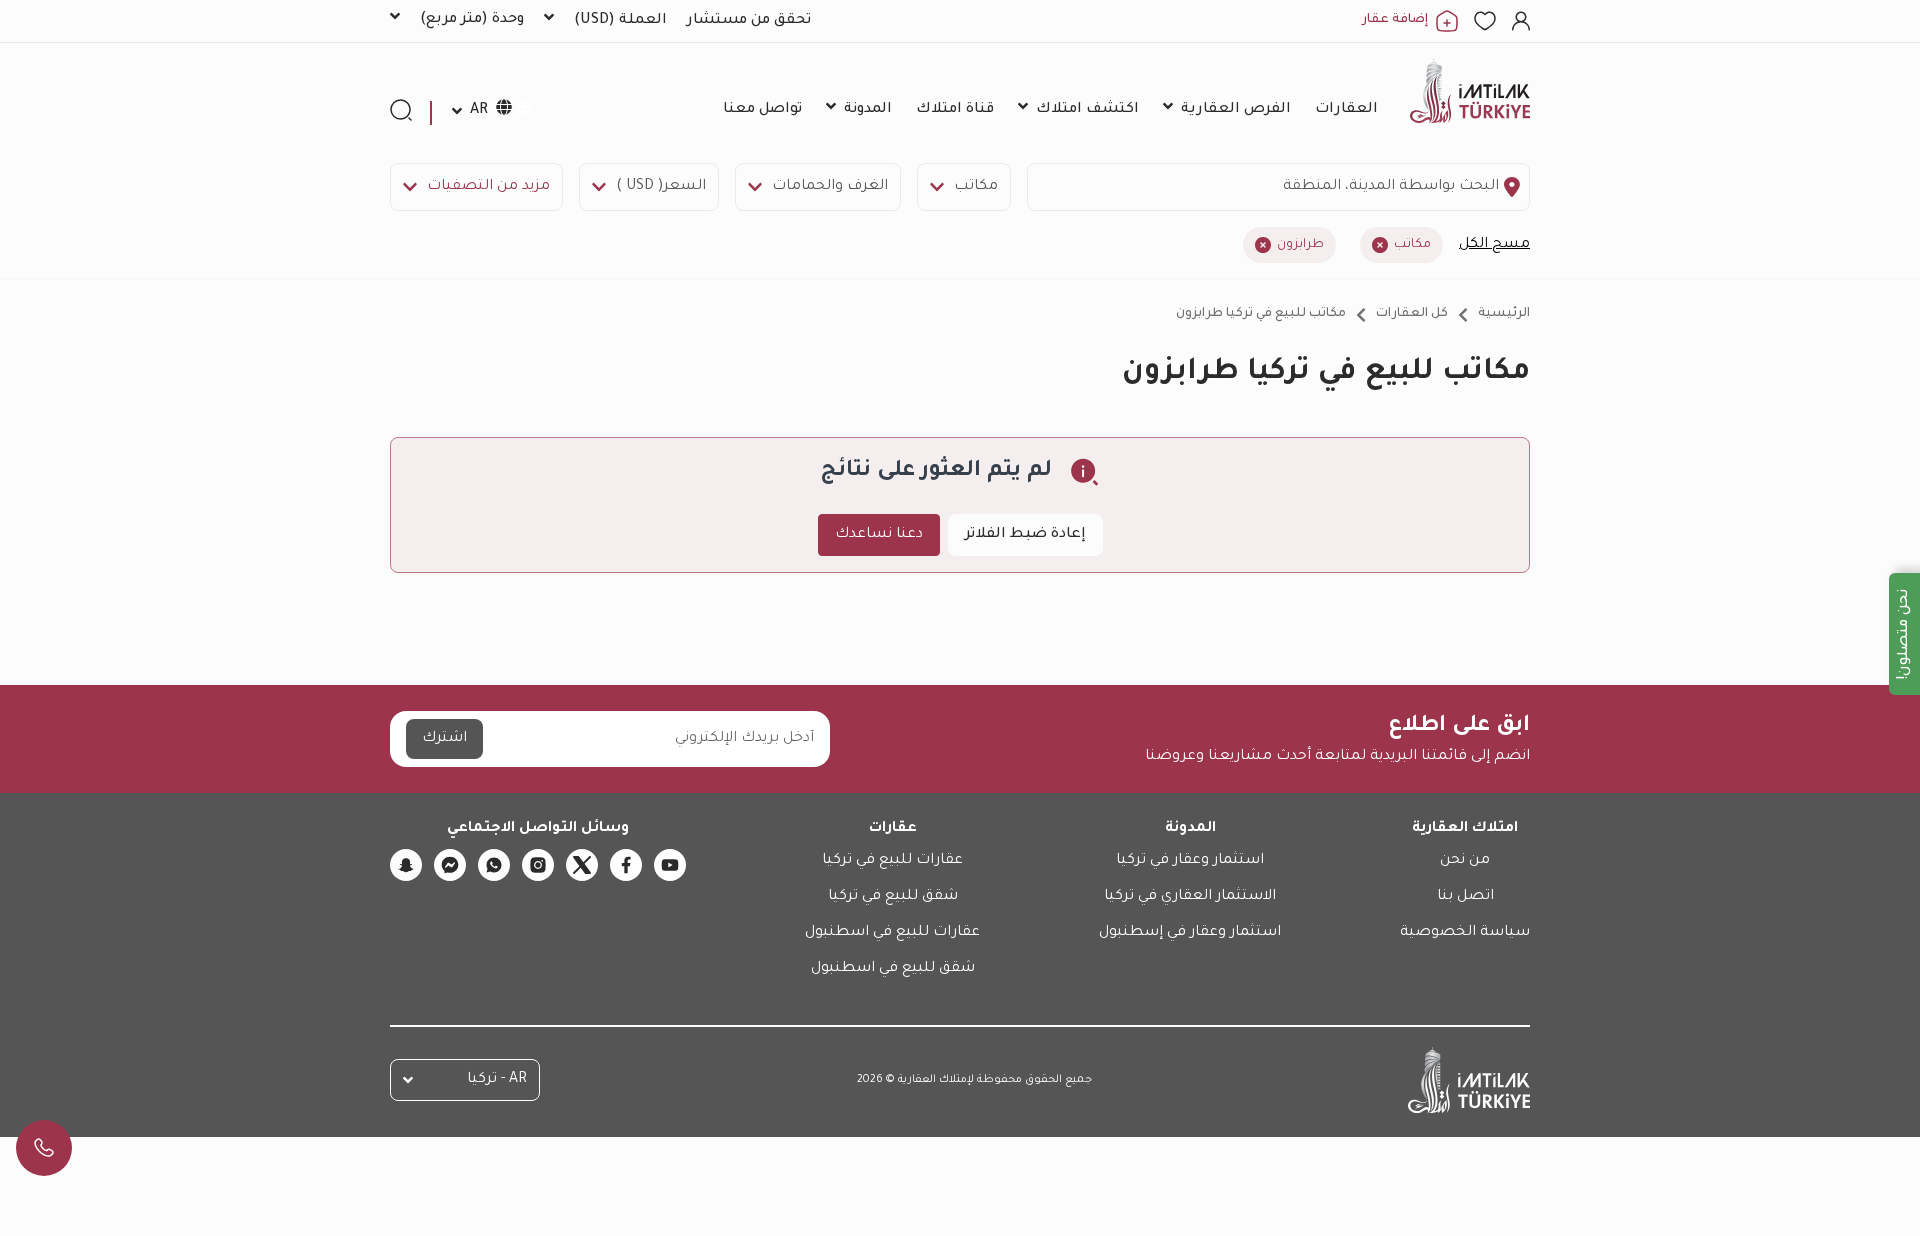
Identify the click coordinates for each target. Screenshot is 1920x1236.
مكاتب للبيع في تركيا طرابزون (1261, 314)
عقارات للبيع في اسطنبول (892, 933)
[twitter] (582, 865)
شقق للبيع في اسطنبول (893, 969)
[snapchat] (406, 865)
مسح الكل (1494, 245)
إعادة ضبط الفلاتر (1025, 535)
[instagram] (538, 865)
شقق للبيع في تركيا (893, 897)
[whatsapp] (494, 865)
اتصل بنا (1465, 897)
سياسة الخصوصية (1465, 933)
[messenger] (450, 865)
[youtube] (670, 865)
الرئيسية (1504, 314)
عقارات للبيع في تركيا (892, 861)
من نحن (1465, 861)
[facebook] (626, 865)
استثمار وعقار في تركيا (1190, 861)
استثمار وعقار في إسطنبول (1190, 933)
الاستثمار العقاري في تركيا (1190, 897)
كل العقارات (1412, 314)
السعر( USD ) (661, 187)
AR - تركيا (497, 1080)
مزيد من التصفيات (488, 187)
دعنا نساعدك (879, 535)
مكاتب (976, 187)
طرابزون (1300, 245)
